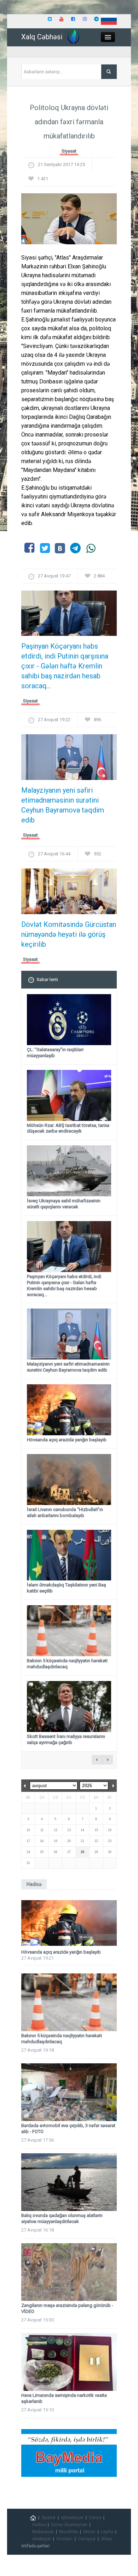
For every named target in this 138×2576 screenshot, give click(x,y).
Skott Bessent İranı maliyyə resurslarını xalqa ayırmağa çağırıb (66, 1739)
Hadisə (39, 2525)
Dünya (95, 2518)
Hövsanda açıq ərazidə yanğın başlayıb (67, 1440)
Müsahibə (68, 2532)
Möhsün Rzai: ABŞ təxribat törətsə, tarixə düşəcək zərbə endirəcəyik (68, 1128)
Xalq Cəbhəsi (42, 37)
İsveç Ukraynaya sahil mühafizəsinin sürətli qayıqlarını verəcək (64, 1204)
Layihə (107, 2532)
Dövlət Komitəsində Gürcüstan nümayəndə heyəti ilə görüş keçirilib (69, 934)
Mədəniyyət (43, 2532)
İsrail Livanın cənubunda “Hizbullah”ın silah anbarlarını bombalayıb (65, 1512)
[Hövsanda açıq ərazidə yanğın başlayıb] (69, 1923)
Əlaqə (106, 2539)
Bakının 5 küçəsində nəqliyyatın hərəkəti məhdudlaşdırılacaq (67, 1664)
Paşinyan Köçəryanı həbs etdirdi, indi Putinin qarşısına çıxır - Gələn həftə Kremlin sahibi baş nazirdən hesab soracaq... (65, 666)
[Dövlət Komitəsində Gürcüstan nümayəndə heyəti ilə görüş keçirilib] (69, 893)
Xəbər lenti (47, 979)
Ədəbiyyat (42, 2539)
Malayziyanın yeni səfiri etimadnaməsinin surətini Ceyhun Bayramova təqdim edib (63, 805)
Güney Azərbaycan (69, 2525)
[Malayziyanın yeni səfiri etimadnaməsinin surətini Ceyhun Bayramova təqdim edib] (69, 760)
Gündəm (64, 2539)
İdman (89, 2532)
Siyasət (69, 151)
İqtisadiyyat (72, 2518)
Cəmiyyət (87, 2539)
